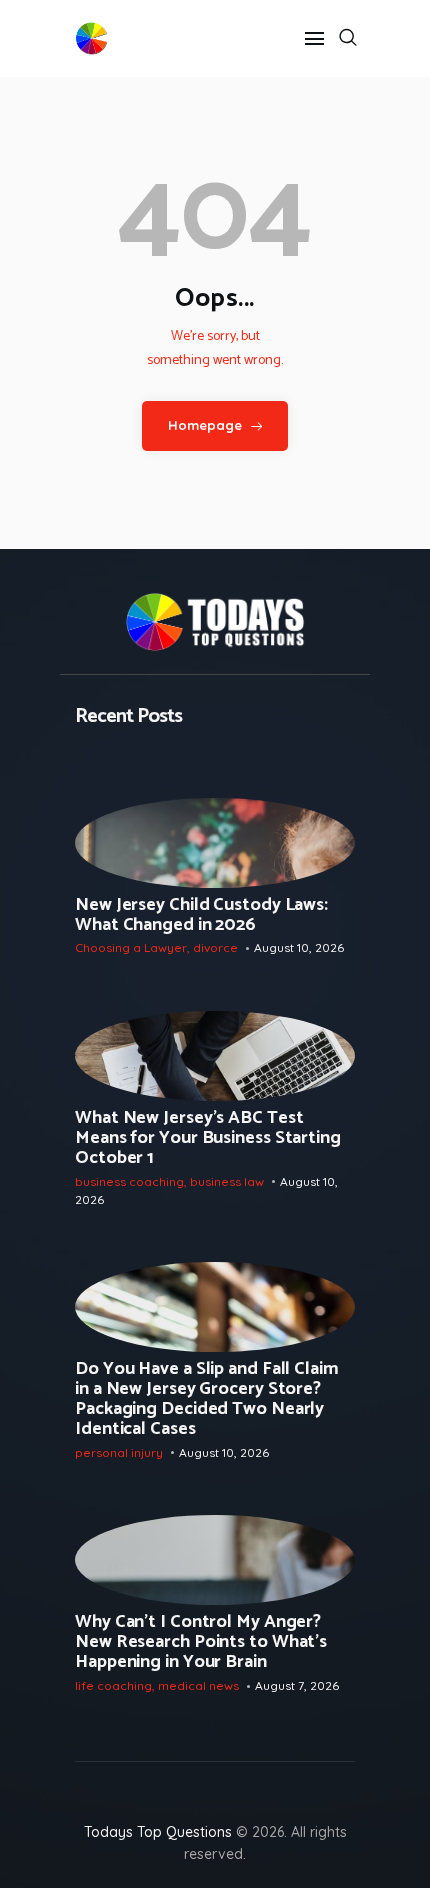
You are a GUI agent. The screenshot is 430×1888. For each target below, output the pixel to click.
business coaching (129, 1181)
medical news (198, 1685)
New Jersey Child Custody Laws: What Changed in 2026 (201, 915)
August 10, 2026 (299, 947)
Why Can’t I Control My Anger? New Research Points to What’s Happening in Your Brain (201, 1642)
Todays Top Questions (158, 1832)
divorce (215, 947)
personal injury (119, 1452)
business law (227, 1181)
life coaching (113, 1685)
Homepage (205, 425)
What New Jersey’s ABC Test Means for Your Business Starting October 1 (208, 1138)
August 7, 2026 (297, 1685)
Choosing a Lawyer (131, 947)
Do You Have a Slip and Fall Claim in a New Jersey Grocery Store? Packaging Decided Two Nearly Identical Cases (207, 1399)
